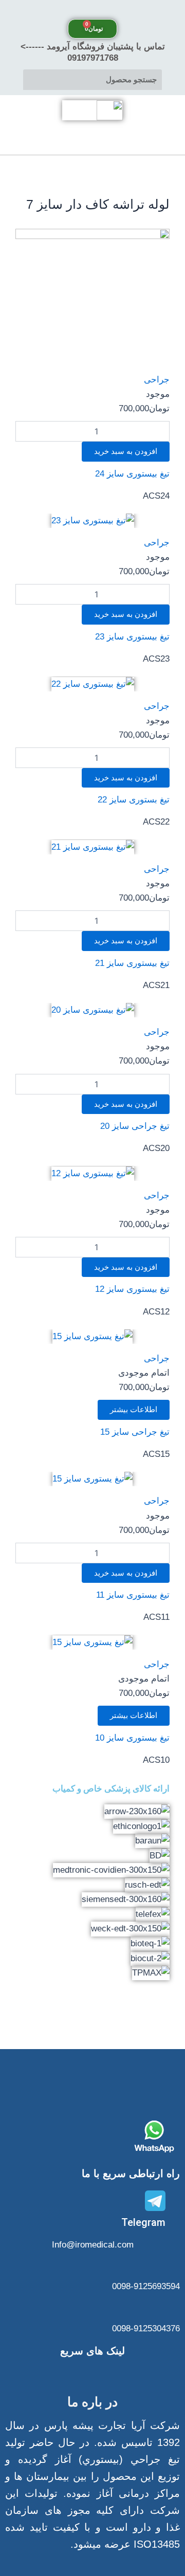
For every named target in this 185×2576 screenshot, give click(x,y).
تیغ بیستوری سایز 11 (133, 1595)
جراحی (157, 380)
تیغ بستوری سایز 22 (134, 800)
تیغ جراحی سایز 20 (135, 1126)
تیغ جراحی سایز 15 (135, 1432)
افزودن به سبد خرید (126, 451)
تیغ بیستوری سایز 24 (132, 474)
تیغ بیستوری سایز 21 (132, 963)
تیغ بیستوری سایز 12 (132, 1289)
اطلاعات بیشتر (134, 1410)
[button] (92, 10)
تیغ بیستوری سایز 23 (132, 637)
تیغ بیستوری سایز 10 (132, 1738)
